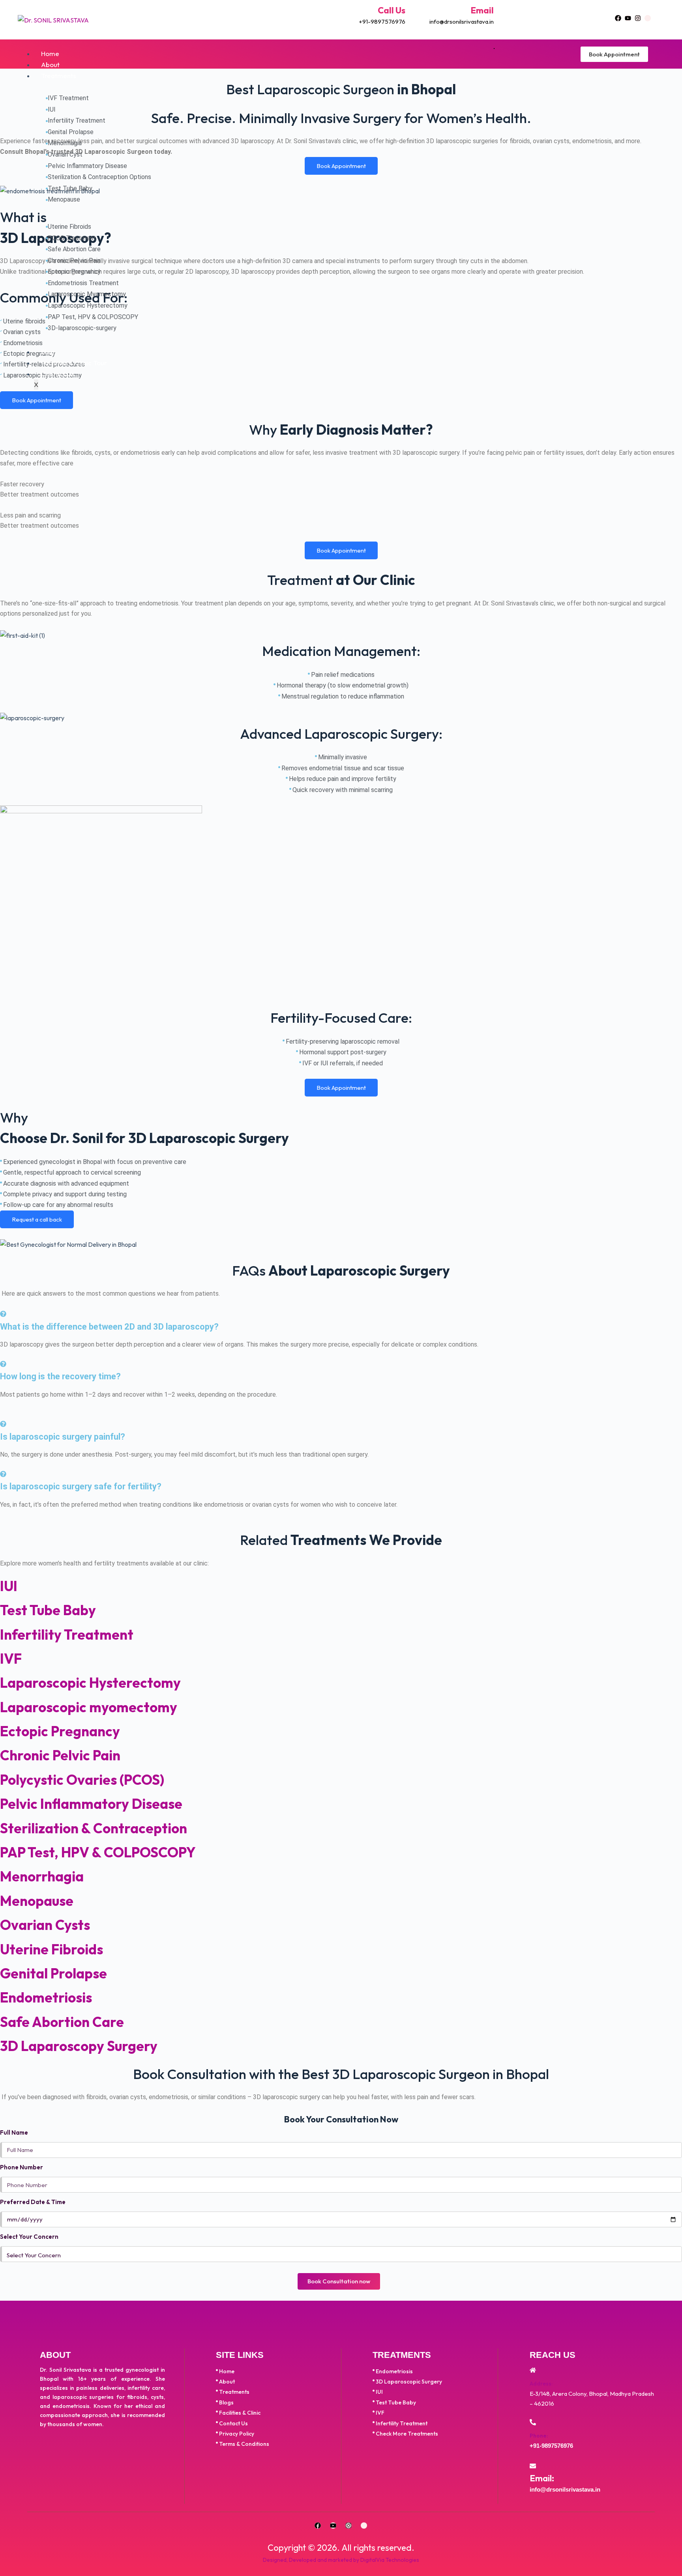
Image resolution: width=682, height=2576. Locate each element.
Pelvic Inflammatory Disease (91, 1804)
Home (50, 53)
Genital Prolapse (53, 1973)
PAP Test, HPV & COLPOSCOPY (98, 1852)
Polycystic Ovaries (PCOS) (82, 1780)
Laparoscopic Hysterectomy (90, 1683)
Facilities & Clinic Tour (74, 363)
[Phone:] (533, 2422)
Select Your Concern (29, 2237)
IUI (9, 1586)
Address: (541, 2384)
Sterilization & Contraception (94, 1828)
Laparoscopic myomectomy (89, 1707)
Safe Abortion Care (62, 2022)
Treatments (59, 76)
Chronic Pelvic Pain (60, 1755)
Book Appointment (614, 54)
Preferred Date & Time (33, 2202)
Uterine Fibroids (52, 1949)
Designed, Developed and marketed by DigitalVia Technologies (341, 2560)
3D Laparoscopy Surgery (79, 2046)
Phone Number (22, 2167)
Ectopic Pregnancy (60, 1731)
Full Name (14, 2132)
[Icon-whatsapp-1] (648, 18)
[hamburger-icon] (494, 49)
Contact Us (58, 374)
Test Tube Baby (48, 1610)
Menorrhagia (42, 1876)
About (50, 64)
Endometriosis (46, 1997)
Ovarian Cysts (45, 1925)
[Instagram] (638, 18)
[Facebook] (618, 18)
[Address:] (533, 2370)
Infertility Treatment (67, 1635)
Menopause (37, 1901)
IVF (11, 1659)
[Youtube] (628, 18)
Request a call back (37, 1219)
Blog (48, 352)
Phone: (539, 2436)
